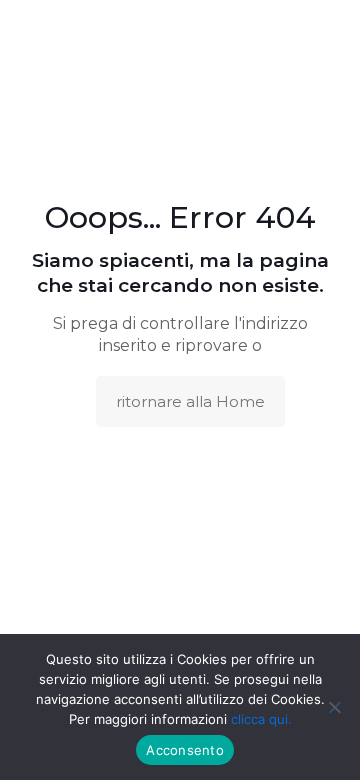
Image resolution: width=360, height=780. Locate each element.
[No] (335, 707)
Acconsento (185, 750)
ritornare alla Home (190, 401)
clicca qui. (261, 719)
